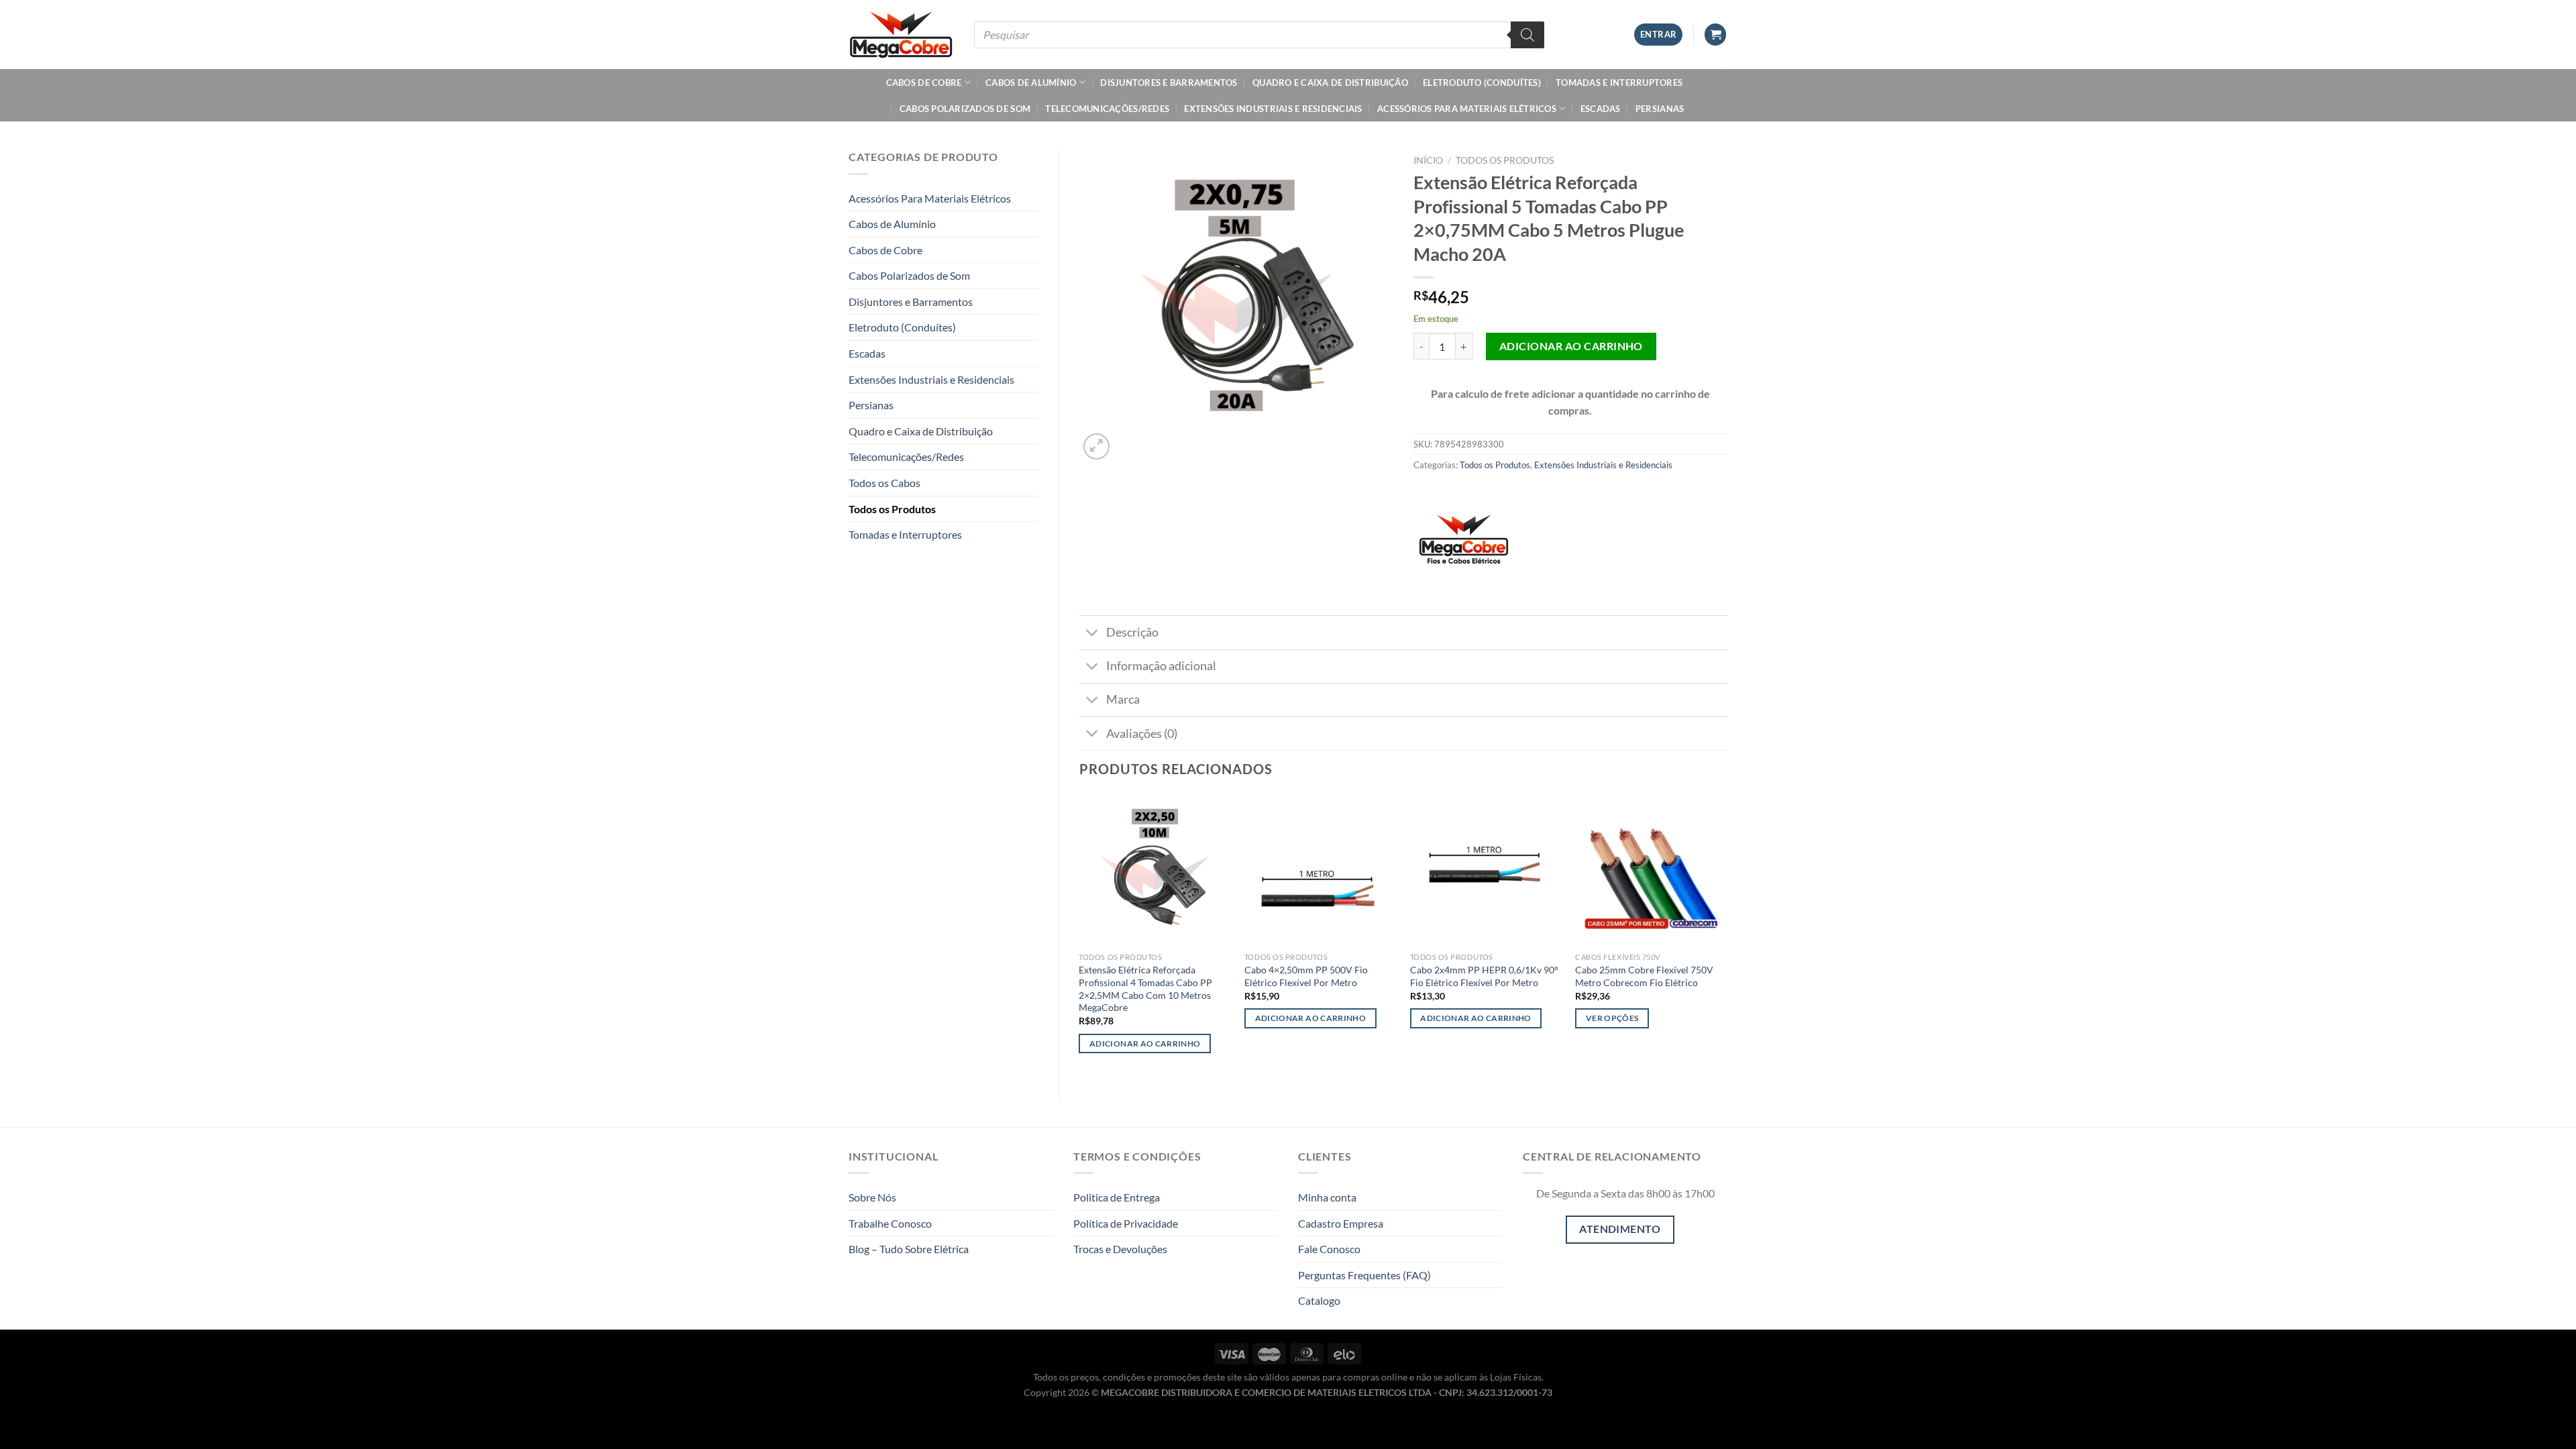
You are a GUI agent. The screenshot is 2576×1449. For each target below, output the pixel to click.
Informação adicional (1161, 666)
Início (1428, 160)
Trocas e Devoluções (1120, 1249)
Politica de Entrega (1117, 1197)
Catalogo (1319, 1300)
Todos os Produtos (892, 509)
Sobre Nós (872, 1197)
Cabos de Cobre (924, 83)
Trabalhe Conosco (890, 1223)
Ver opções (1612, 1018)
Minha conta (1327, 1197)
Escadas (1601, 109)
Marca (1123, 699)
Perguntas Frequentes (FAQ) (1364, 1275)
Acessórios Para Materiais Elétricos (1467, 109)
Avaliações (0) (1142, 734)
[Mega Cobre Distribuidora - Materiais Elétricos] (901, 34)
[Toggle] (1092, 634)
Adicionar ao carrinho (1571, 346)
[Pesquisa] (1527, 35)
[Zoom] (1096, 446)
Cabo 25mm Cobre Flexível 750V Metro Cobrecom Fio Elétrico (1644, 976)
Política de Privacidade (1126, 1223)
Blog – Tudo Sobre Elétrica (909, 1249)
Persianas (1660, 109)
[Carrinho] (1715, 35)
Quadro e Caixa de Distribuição (1330, 83)
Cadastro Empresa (1341, 1223)
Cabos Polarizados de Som (965, 109)
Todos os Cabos (884, 483)
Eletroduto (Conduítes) (1482, 83)
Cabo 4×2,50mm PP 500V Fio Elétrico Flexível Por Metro (1306, 976)
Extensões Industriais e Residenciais (1273, 109)
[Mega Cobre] (1464, 545)
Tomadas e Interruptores (1619, 83)
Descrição (1132, 632)
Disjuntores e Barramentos (1169, 83)
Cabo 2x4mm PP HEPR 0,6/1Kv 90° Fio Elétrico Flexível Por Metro (1484, 976)
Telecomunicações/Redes (1107, 109)
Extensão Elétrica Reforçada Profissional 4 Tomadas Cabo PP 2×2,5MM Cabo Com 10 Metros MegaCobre (1145, 988)
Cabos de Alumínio (1031, 83)
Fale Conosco (1329, 1249)
